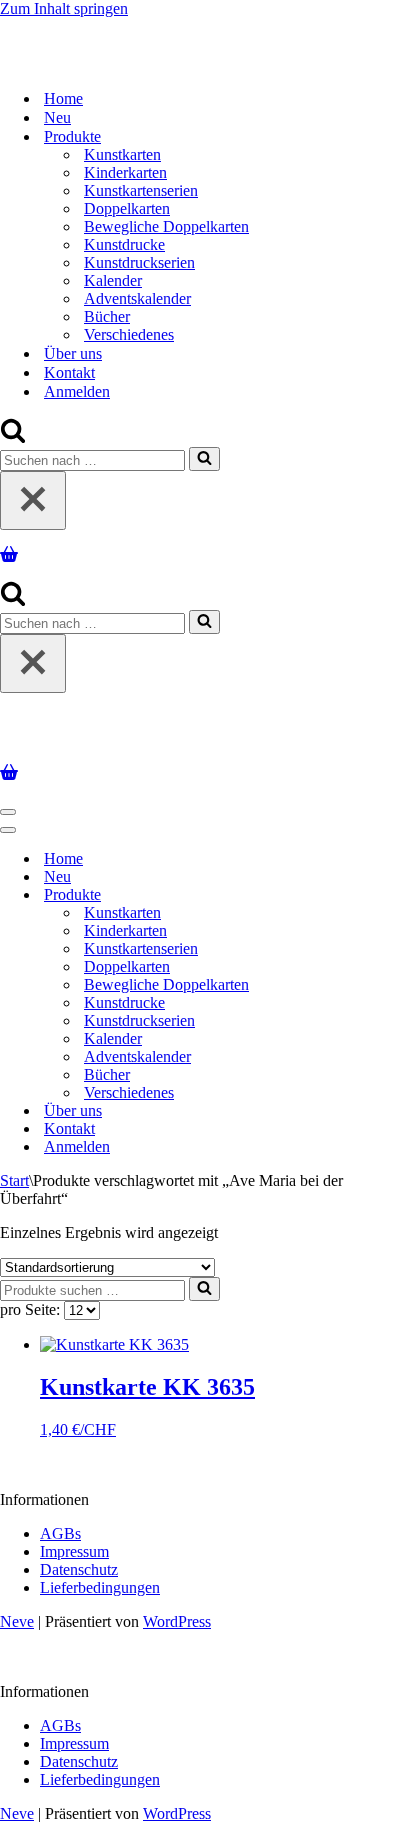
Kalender (113, 280)
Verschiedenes (129, 334)
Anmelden (77, 391)
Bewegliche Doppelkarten (166, 226)
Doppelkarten (127, 208)
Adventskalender (137, 298)
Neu (57, 117)
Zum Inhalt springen (64, 8)
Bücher (107, 316)
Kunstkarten (122, 154)
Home (63, 98)
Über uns (73, 353)
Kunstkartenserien (141, 190)
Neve (17, 1621)
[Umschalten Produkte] (350, 895)
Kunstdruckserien (139, 262)
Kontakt (69, 372)
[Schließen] (33, 500)
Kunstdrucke (124, 244)
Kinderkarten (125, 172)
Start (14, 1180)
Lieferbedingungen (100, 1587)
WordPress (177, 1621)
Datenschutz (79, 1569)
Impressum (74, 1551)
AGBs (60, 1533)
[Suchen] (13, 437)
